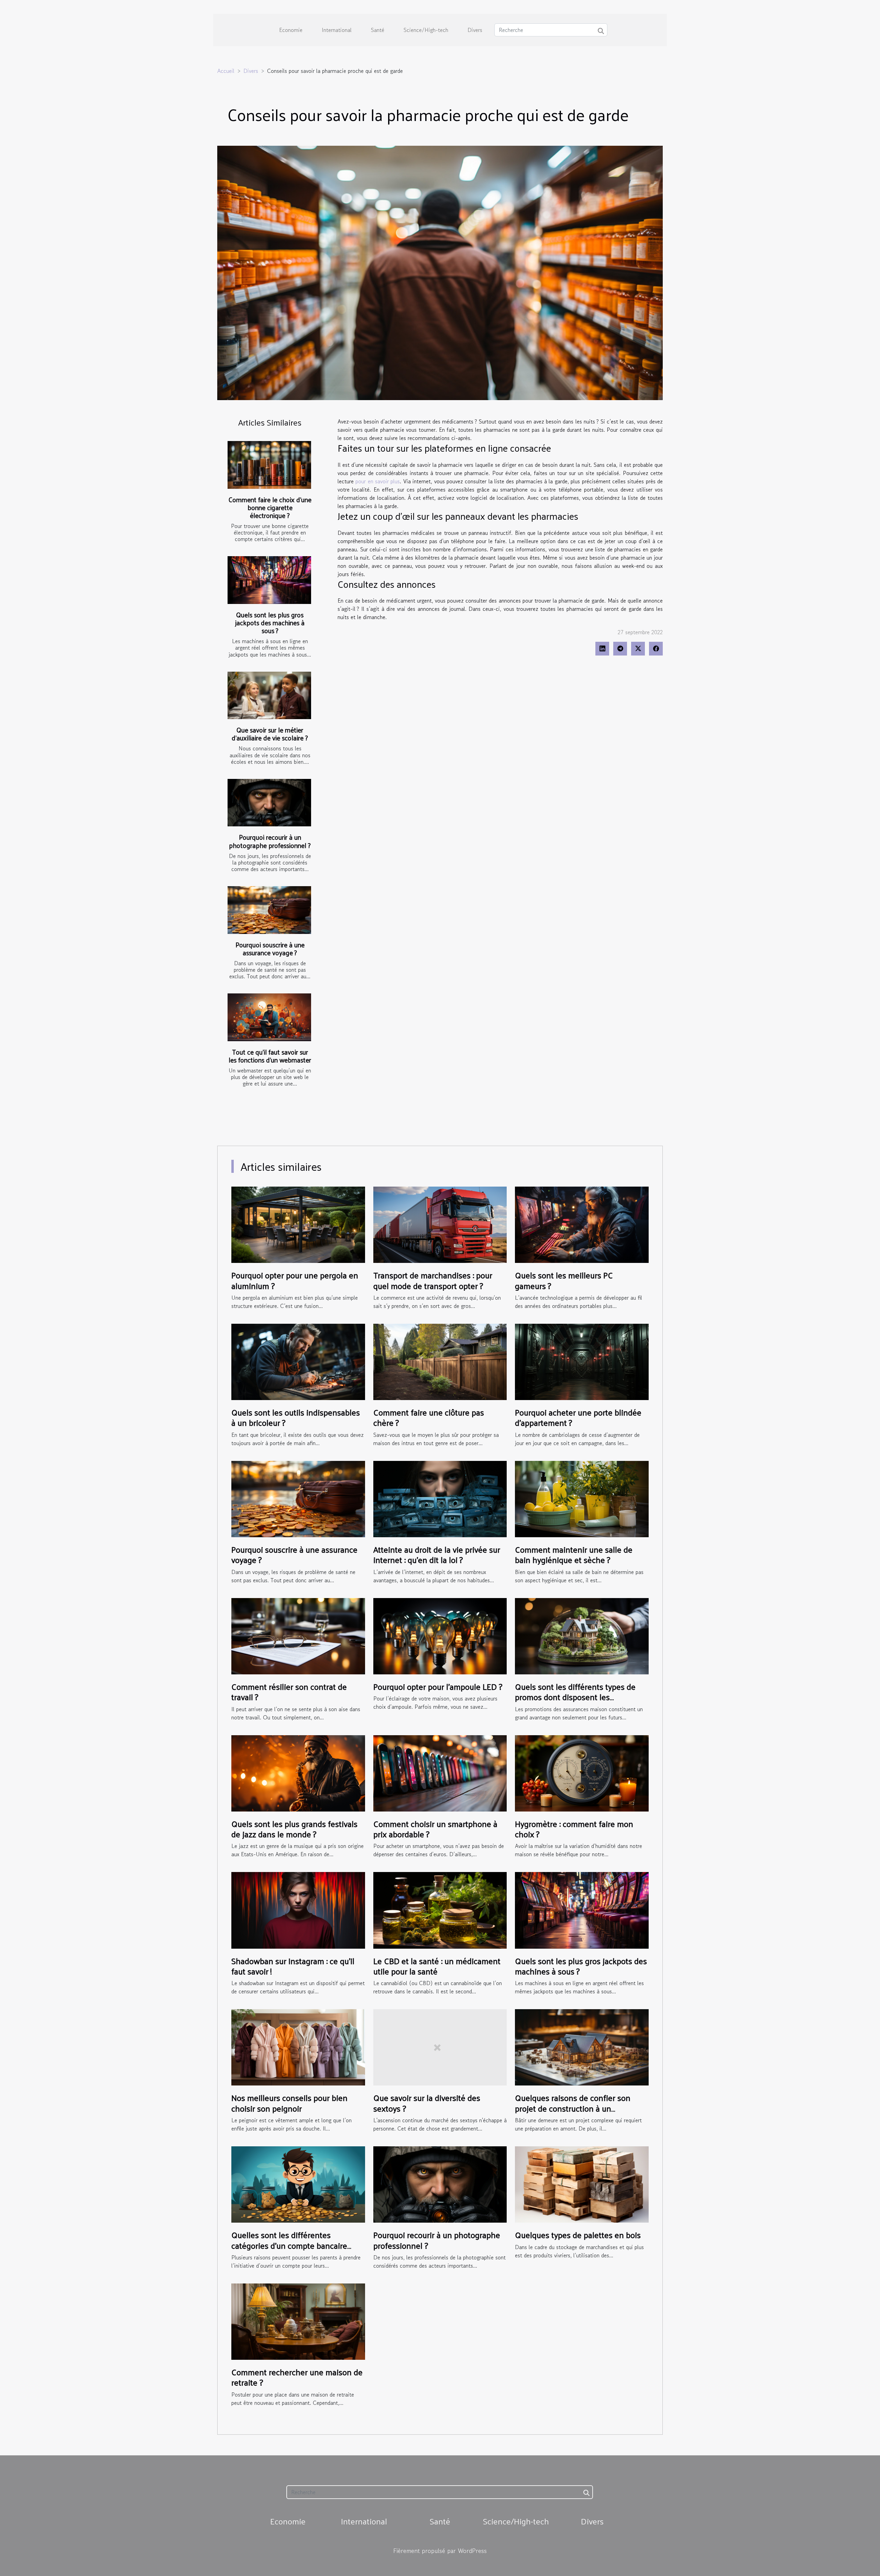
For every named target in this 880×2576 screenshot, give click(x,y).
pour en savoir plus (378, 481)
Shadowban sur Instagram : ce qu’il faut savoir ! (293, 1966)
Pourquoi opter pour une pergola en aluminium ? (295, 1280)
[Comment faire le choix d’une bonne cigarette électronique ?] (269, 465)
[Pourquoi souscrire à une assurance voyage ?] (269, 910)
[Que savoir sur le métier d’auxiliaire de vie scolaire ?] (269, 696)
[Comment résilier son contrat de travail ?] (298, 1635)
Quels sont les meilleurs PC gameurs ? (564, 1280)
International (337, 30)
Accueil (226, 71)
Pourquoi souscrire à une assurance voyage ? (270, 949)
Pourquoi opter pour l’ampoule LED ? (438, 1686)
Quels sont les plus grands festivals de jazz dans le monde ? (294, 1829)
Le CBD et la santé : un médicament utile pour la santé (437, 1966)
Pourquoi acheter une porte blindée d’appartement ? (578, 1417)
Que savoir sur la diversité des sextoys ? (427, 2103)
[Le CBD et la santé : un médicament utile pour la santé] (440, 1909)
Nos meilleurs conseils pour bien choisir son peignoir (289, 2103)
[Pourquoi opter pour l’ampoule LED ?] (440, 1635)
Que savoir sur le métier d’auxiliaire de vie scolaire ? (270, 734)
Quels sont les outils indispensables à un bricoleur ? (296, 1417)
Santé (378, 30)
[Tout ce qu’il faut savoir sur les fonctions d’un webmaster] (269, 1017)
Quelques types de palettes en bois (578, 2235)
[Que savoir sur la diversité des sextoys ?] (440, 2047)
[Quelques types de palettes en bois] (582, 2183)
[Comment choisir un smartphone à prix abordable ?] (440, 1772)
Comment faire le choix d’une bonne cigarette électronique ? (270, 507)
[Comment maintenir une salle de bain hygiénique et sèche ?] (582, 1498)
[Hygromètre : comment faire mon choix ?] (582, 1772)
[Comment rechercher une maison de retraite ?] (298, 2321)
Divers (475, 30)
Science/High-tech (426, 30)
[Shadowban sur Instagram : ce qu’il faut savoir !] (298, 1909)
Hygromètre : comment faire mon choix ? (574, 1829)
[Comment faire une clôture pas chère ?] (440, 1361)
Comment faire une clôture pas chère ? (429, 1417)
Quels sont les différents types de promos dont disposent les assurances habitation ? (575, 1697)
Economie (291, 30)
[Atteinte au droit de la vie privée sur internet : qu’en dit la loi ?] (440, 1498)
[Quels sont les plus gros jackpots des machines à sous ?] (269, 580)
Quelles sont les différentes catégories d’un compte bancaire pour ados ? (289, 2245)
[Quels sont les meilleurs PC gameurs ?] (582, 1224)
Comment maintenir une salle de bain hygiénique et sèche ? (574, 1554)
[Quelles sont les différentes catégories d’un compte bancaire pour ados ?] (298, 2183)
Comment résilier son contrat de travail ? (289, 1692)
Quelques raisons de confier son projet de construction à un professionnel (573, 2108)
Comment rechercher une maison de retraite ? (297, 2377)
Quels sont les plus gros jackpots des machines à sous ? (270, 623)
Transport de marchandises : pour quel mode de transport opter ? (433, 1280)
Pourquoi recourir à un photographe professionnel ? (270, 841)
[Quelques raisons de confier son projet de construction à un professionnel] (582, 2047)
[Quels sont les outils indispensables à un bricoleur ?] (298, 1361)
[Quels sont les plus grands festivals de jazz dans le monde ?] (298, 1772)
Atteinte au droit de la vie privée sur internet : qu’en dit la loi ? (437, 1554)
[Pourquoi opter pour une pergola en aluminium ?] (298, 1224)
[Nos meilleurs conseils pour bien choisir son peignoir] (298, 2047)
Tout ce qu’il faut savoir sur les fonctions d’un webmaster (270, 1056)
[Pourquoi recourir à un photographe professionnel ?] (269, 803)
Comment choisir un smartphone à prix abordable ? (435, 1829)
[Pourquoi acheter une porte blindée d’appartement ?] (582, 1361)
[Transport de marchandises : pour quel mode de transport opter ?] (440, 1224)
